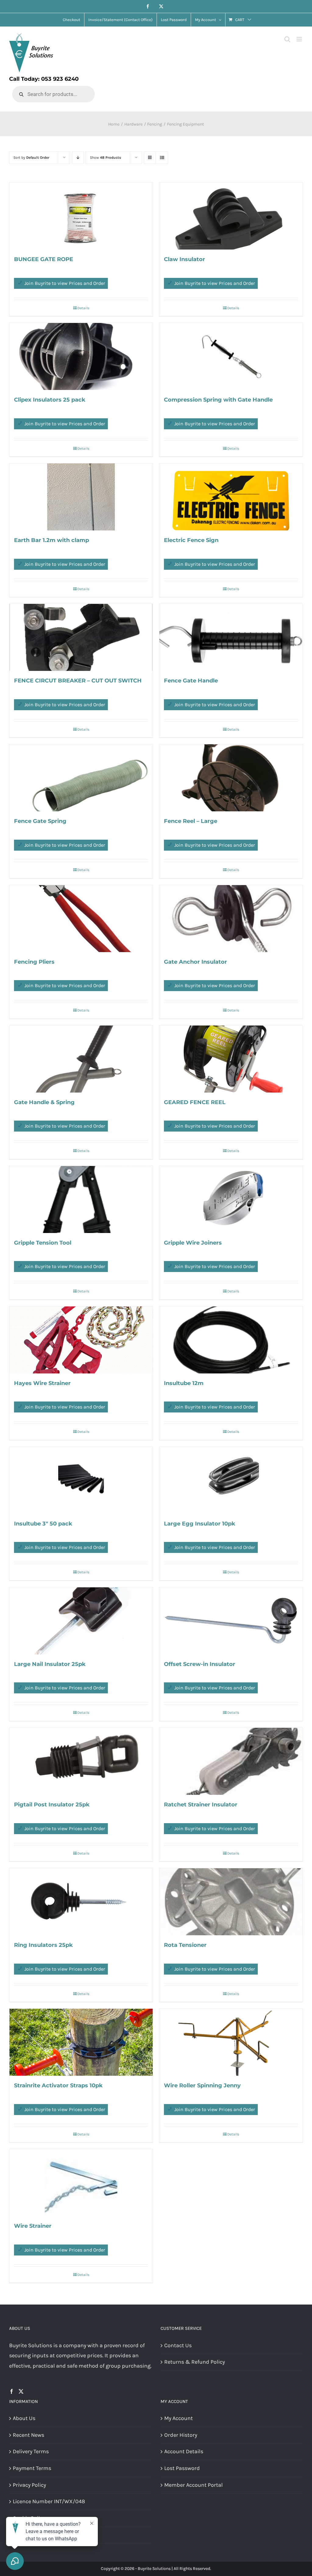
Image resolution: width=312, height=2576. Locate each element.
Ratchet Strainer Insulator (201, 1805)
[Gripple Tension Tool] (81, 1199)
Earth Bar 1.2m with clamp (51, 540)
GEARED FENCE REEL (195, 1102)
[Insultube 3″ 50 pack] (81, 1480)
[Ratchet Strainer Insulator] (231, 1761)
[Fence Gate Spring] (81, 778)
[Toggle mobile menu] (300, 39)
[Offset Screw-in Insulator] (231, 1621)
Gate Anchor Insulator (195, 962)
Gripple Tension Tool (43, 1243)
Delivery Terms (31, 2451)
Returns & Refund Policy (195, 2362)
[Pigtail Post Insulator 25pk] (81, 1761)
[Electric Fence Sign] (231, 497)
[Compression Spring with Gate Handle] (231, 356)
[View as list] (162, 158)
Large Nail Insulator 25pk (50, 1664)
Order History (181, 2435)
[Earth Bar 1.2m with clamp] (81, 497)
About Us (24, 2418)
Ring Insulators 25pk (43, 1945)
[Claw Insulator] (231, 216)
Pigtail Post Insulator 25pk (52, 1805)
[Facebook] (12, 2391)
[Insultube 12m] (231, 1340)
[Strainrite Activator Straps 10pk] (81, 2042)
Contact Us (178, 2345)
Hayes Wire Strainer (42, 1383)
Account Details (184, 2451)
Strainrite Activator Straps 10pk (58, 2085)
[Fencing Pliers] (81, 919)
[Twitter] (21, 2391)
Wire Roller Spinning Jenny (202, 2085)
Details (83, 308)
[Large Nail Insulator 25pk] (81, 1621)
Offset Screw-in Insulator (200, 1664)
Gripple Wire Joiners (193, 1243)
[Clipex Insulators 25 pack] (81, 356)
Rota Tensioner (185, 1945)
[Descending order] (78, 158)
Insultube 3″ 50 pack (43, 1524)
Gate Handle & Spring (44, 1102)
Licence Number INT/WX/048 (49, 2501)
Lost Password (182, 2468)
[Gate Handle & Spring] (81, 1059)
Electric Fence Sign (191, 540)
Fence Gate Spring (40, 821)
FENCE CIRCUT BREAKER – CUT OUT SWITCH (78, 681)
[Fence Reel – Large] (231, 778)
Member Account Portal (193, 2485)
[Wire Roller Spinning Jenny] (231, 2042)
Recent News (28, 2435)
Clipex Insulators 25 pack (50, 400)
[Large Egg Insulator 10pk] (231, 1480)
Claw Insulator (184, 259)
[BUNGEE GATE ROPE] (81, 216)
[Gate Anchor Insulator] (231, 919)
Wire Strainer (33, 2226)
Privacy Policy (29, 2485)
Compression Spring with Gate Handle (218, 400)
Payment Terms (32, 2468)
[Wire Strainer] (81, 2183)
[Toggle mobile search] (287, 39)
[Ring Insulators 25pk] (81, 1902)
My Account (179, 2418)
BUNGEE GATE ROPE (44, 259)
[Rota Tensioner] (231, 1902)
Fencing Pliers (34, 962)
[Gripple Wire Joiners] (231, 1199)
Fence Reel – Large (191, 821)
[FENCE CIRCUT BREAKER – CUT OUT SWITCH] (81, 637)
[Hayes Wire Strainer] (81, 1340)
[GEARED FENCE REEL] (231, 1059)
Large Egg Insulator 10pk (200, 1524)
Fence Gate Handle (191, 681)
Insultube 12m (184, 1383)
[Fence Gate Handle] (231, 637)
